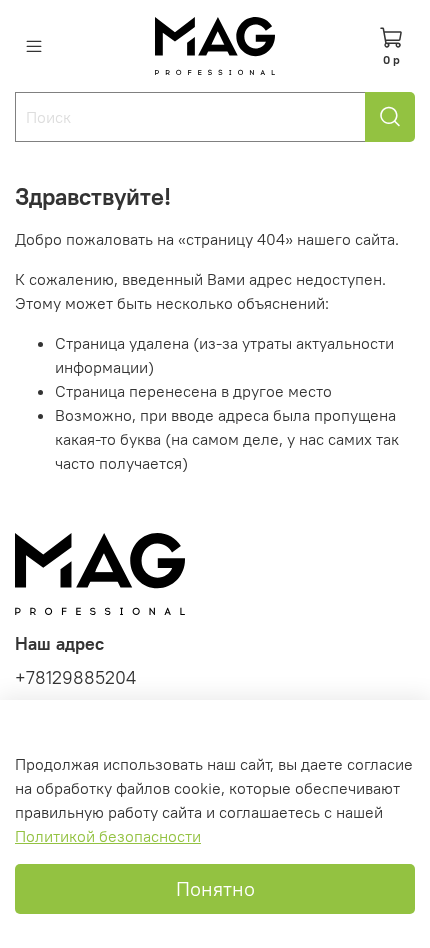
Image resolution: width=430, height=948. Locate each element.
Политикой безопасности (108, 836)
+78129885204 (75, 678)
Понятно (215, 888)
